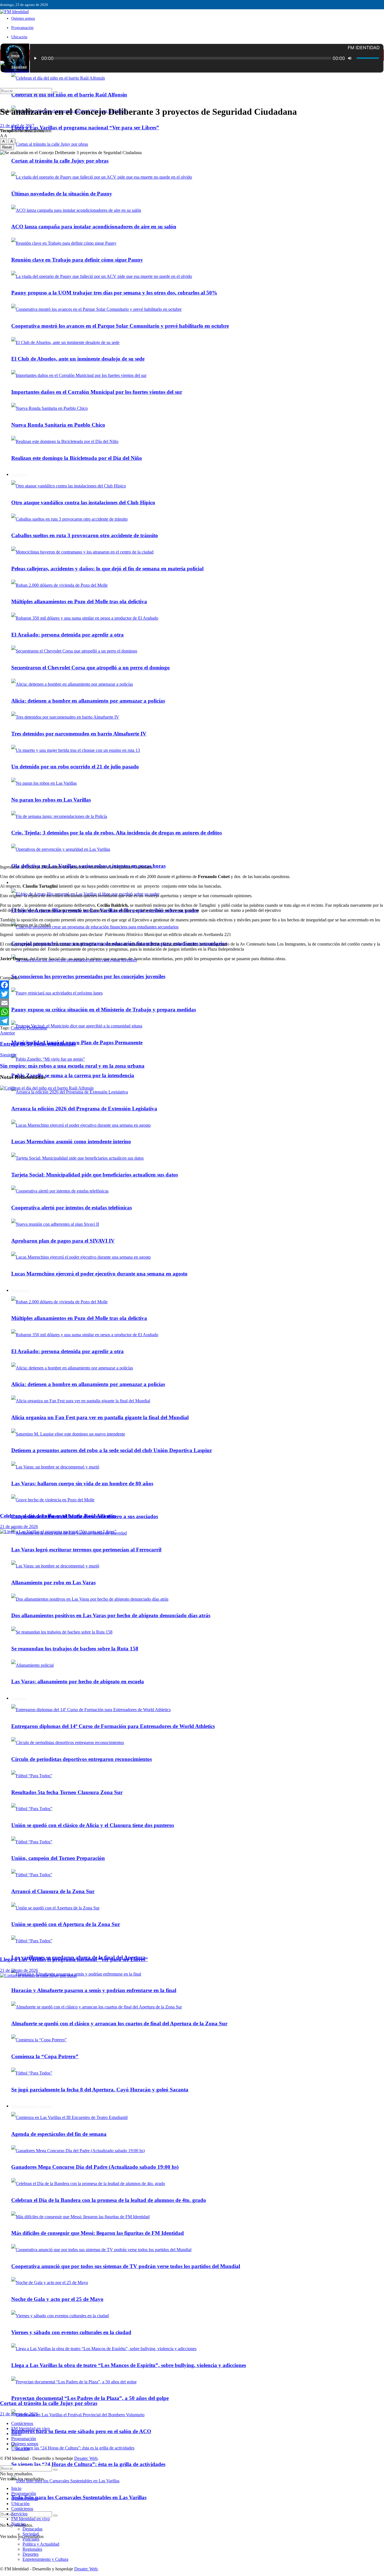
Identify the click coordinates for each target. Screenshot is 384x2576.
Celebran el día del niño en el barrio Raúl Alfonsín (69, 95)
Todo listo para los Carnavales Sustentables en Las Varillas (79, 2497)
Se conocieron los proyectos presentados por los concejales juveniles (88, 976)
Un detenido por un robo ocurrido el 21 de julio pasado (75, 767)
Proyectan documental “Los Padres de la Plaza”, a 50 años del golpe (90, 2398)
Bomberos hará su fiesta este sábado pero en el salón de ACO (81, 2431)
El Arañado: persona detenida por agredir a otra (67, 635)
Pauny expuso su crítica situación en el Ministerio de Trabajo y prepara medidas (104, 1010)
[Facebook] (192, 985)
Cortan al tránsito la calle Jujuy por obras (49, 2403)
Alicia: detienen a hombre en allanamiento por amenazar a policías (88, 701)
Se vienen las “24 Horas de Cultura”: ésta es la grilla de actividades (88, 2464)
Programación (22, 28)
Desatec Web (86, 2458)
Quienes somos (23, 18)
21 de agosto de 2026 (19, 1527)
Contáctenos (22, 2423)
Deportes (31, 2554)
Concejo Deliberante (29, 1028)
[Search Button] (55, 2516)
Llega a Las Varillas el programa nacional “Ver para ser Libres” (85, 128)
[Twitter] (192, 994)
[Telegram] (192, 1021)
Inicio (15, 55)
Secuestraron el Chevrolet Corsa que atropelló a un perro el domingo (91, 668)
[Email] (192, 1003)
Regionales (32, 2549)
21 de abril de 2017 (17, 126)
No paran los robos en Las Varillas (51, 800)
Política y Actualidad (28, 883)
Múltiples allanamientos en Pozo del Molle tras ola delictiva (79, 601)
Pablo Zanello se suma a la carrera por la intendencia (73, 1075)
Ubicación (19, 37)
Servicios (19, 2514)
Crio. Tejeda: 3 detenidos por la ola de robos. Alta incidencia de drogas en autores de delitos (117, 833)
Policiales (31, 2539)
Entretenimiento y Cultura (45, 2559)
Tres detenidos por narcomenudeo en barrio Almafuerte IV (79, 734)
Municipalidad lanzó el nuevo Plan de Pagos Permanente (77, 1042)
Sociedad (31, 2534)
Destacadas (32, 2529)
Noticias (19, 2524)
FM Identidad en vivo (31, 2428)
